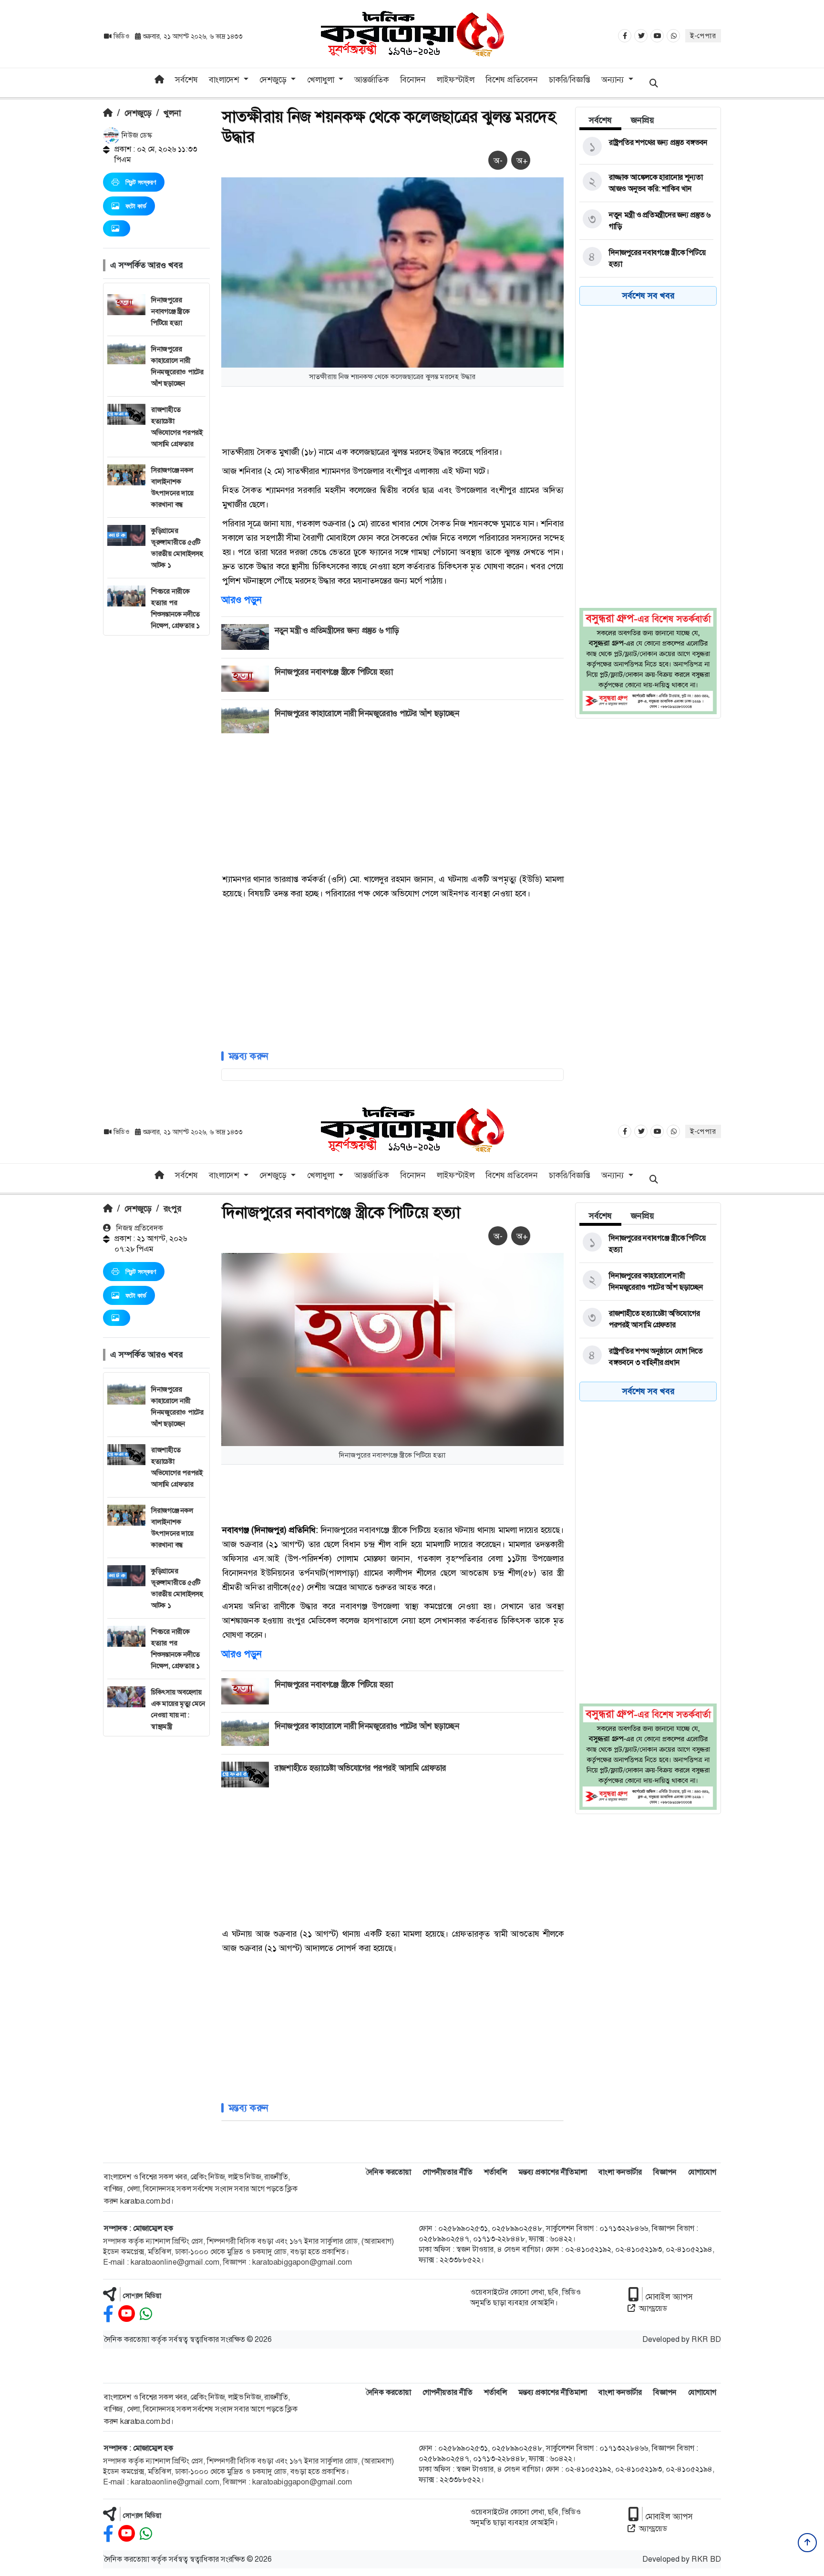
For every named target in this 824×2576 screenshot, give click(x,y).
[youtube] (127, 2314)
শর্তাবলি (495, 2172)
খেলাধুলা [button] (322, 80)
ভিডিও (121, 36)
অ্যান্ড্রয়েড (653, 2308)
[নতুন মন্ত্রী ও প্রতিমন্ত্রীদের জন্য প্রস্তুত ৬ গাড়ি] (646, 221)
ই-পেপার (703, 36)
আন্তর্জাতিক (371, 80)
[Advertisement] (156, 779)
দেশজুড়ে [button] (274, 80)
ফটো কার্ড (136, 206)
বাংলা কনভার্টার (620, 2172)
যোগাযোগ (702, 2172)
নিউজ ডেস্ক (136, 135)
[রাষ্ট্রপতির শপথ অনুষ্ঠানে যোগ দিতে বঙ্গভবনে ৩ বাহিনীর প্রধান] (646, 1357)
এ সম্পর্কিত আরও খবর (146, 265)
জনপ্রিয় (643, 120)
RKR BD (706, 2339)
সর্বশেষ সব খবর (648, 296)
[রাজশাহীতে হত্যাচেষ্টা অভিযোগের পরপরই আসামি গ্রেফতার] (646, 1319)
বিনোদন (413, 80)
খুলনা (172, 113)
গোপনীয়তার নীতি (448, 2172)
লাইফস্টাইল (456, 80)
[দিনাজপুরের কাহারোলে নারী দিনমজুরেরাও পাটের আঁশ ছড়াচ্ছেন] (646, 1282)
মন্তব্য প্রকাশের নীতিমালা (553, 2172)
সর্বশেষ (186, 80)
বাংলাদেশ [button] (225, 80)
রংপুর (172, 1209)
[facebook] (108, 2314)
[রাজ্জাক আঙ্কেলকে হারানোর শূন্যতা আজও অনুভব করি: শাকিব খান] (646, 183)
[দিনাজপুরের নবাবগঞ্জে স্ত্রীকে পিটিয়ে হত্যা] (646, 258)
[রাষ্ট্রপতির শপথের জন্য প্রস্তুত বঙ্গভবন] (646, 147)
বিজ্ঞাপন (665, 2172)
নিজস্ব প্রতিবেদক (139, 1228)
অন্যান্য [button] (614, 80)
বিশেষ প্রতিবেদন (512, 80)
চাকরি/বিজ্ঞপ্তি (570, 80)
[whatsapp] (146, 2314)
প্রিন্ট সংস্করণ (141, 182)
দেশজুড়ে (138, 113)
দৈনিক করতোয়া (388, 2172)
